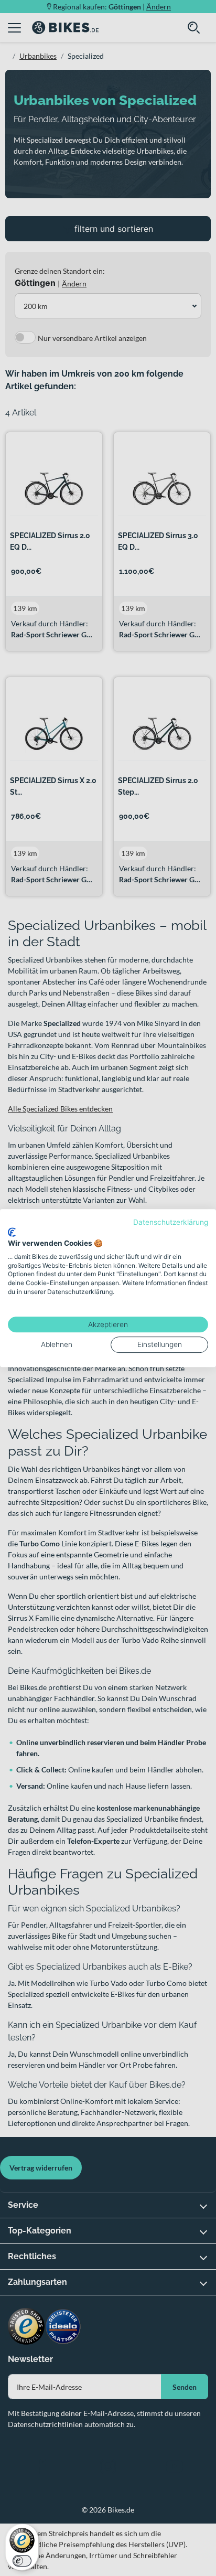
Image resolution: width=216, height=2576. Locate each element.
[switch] (22, 2561)
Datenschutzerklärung (171, 1222)
